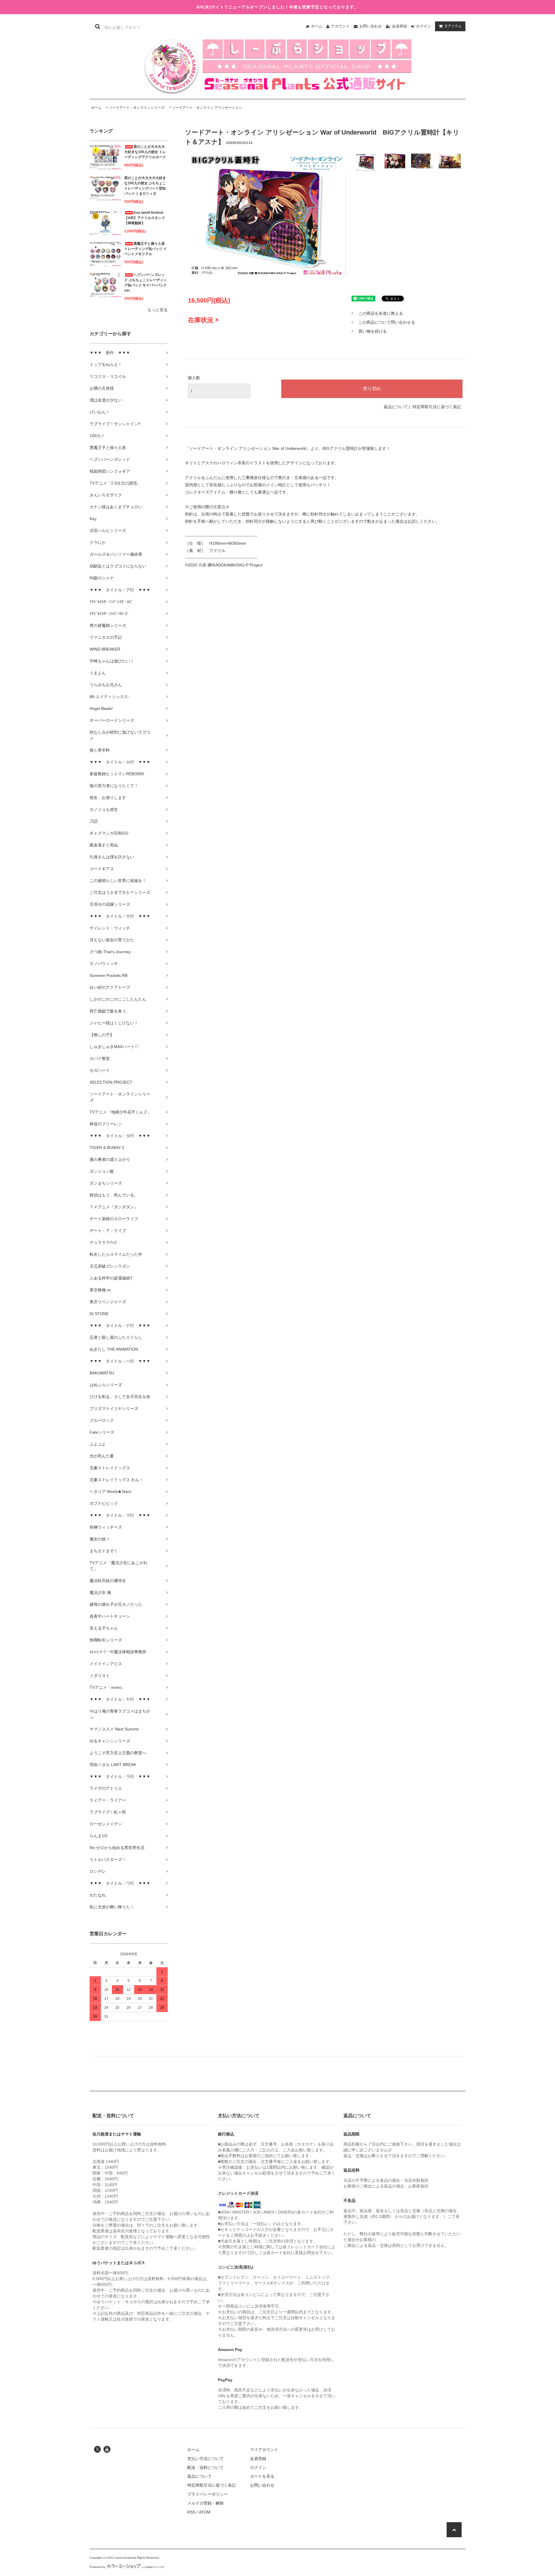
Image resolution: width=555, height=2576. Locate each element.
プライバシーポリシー (208, 2494)
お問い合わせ (371, 26)
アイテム (453, 26)
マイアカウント (264, 2450)
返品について (396, 407)
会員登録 (399, 26)
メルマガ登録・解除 (206, 2503)
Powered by (98, 2567)
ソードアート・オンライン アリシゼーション (207, 108)
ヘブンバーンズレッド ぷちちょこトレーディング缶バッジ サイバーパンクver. (146, 283)
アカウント (340, 26)
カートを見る (262, 2476)
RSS (191, 2512)
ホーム (317, 26)
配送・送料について (206, 2468)
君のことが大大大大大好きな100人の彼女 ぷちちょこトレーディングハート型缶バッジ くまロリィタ (145, 186)
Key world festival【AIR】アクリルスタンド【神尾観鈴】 (145, 218)
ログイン (423, 26)
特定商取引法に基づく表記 (437, 407)
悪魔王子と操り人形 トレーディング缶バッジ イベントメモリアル (146, 249)
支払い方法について (206, 2459)
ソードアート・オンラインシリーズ (137, 108)
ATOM (205, 2512)
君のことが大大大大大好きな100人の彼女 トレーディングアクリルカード (145, 152)
